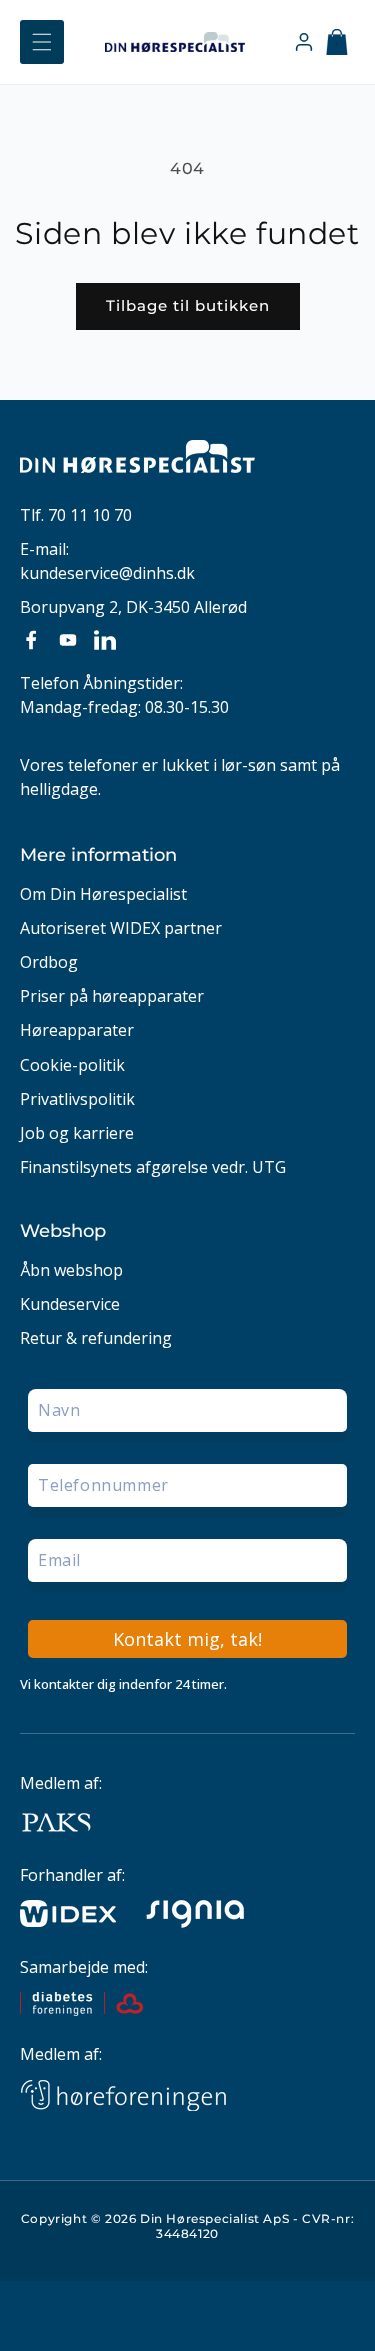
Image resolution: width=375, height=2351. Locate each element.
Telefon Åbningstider (100, 683)
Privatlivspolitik (77, 1099)
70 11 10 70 (90, 515)
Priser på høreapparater (112, 996)
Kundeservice (70, 1304)
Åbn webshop (71, 1270)
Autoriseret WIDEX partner (121, 928)
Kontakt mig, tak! (187, 1639)
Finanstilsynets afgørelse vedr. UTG (153, 1167)
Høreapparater (77, 1030)
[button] (42, 42)
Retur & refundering (96, 1338)
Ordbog (49, 962)
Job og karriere (77, 1133)
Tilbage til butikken (188, 305)
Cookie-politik (72, 1065)
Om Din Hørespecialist (103, 894)
